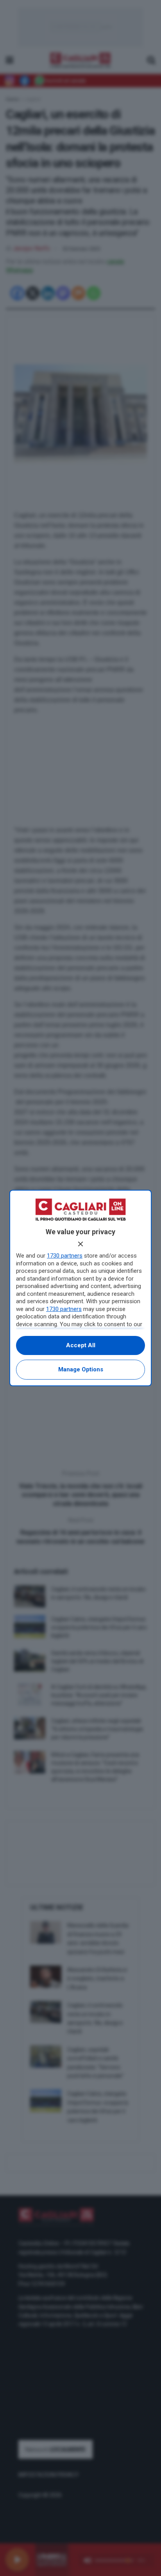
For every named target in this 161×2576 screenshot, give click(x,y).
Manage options (81, 1369)
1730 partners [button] (65, 1256)
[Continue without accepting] (80, 1244)
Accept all (81, 1345)
